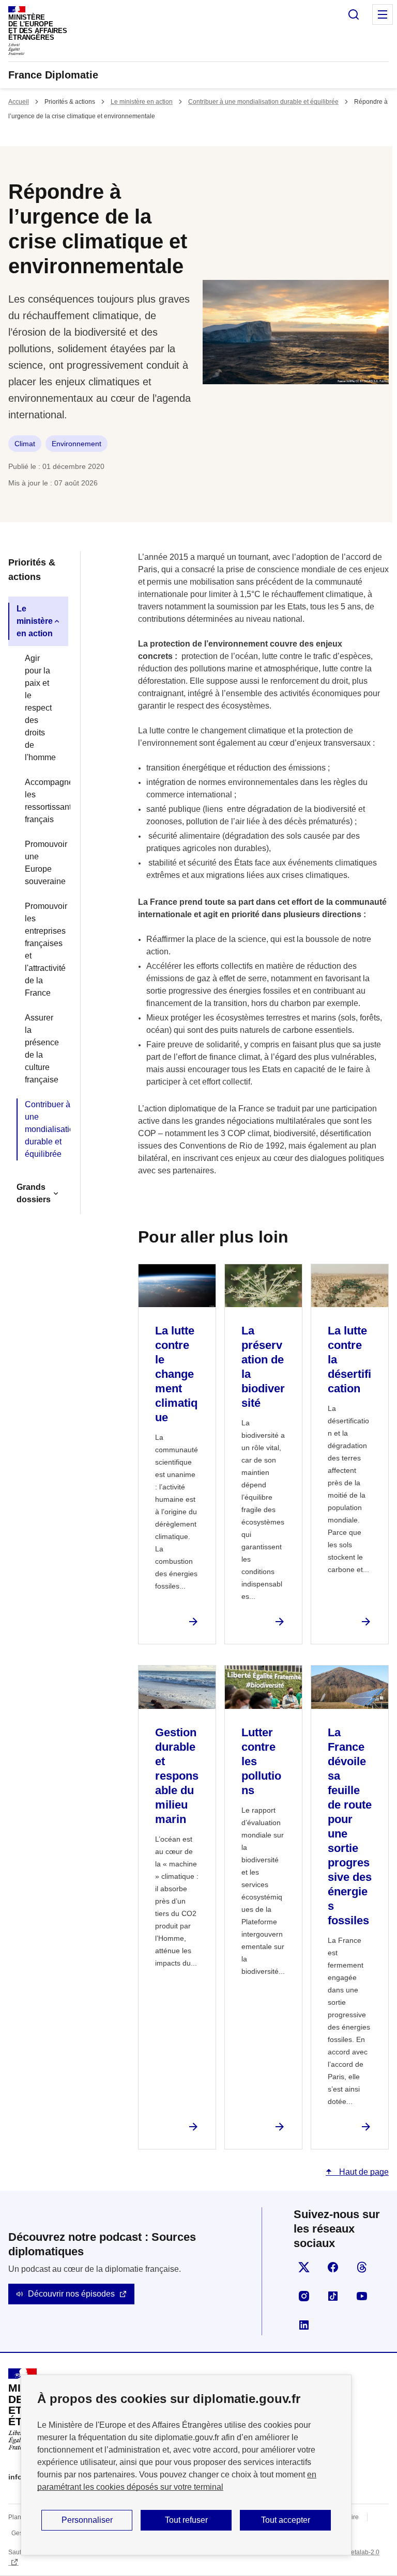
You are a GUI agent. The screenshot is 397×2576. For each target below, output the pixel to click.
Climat (25, 444)
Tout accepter (286, 2520)
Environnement (77, 444)
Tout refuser (186, 2520)
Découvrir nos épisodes (71, 2294)
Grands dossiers (34, 1193)
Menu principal (383, 14)
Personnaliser (87, 2520)
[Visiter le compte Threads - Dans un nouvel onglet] (362, 2267)
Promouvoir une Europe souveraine (42, 863)
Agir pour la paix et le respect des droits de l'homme (40, 708)
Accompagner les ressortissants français (42, 801)
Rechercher (354, 14)
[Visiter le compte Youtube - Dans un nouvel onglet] (362, 2296)
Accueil (19, 102)
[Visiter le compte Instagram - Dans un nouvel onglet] (304, 2296)
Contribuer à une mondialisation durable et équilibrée (263, 102)
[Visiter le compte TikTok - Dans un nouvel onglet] (333, 2296)
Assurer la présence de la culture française (42, 1049)
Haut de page (363, 2172)
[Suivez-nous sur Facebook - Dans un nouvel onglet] (333, 2267)
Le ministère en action (142, 102)
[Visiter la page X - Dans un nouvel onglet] (304, 2267)
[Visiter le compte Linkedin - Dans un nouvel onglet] (304, 2325)
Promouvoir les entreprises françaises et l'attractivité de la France (42, 949)
